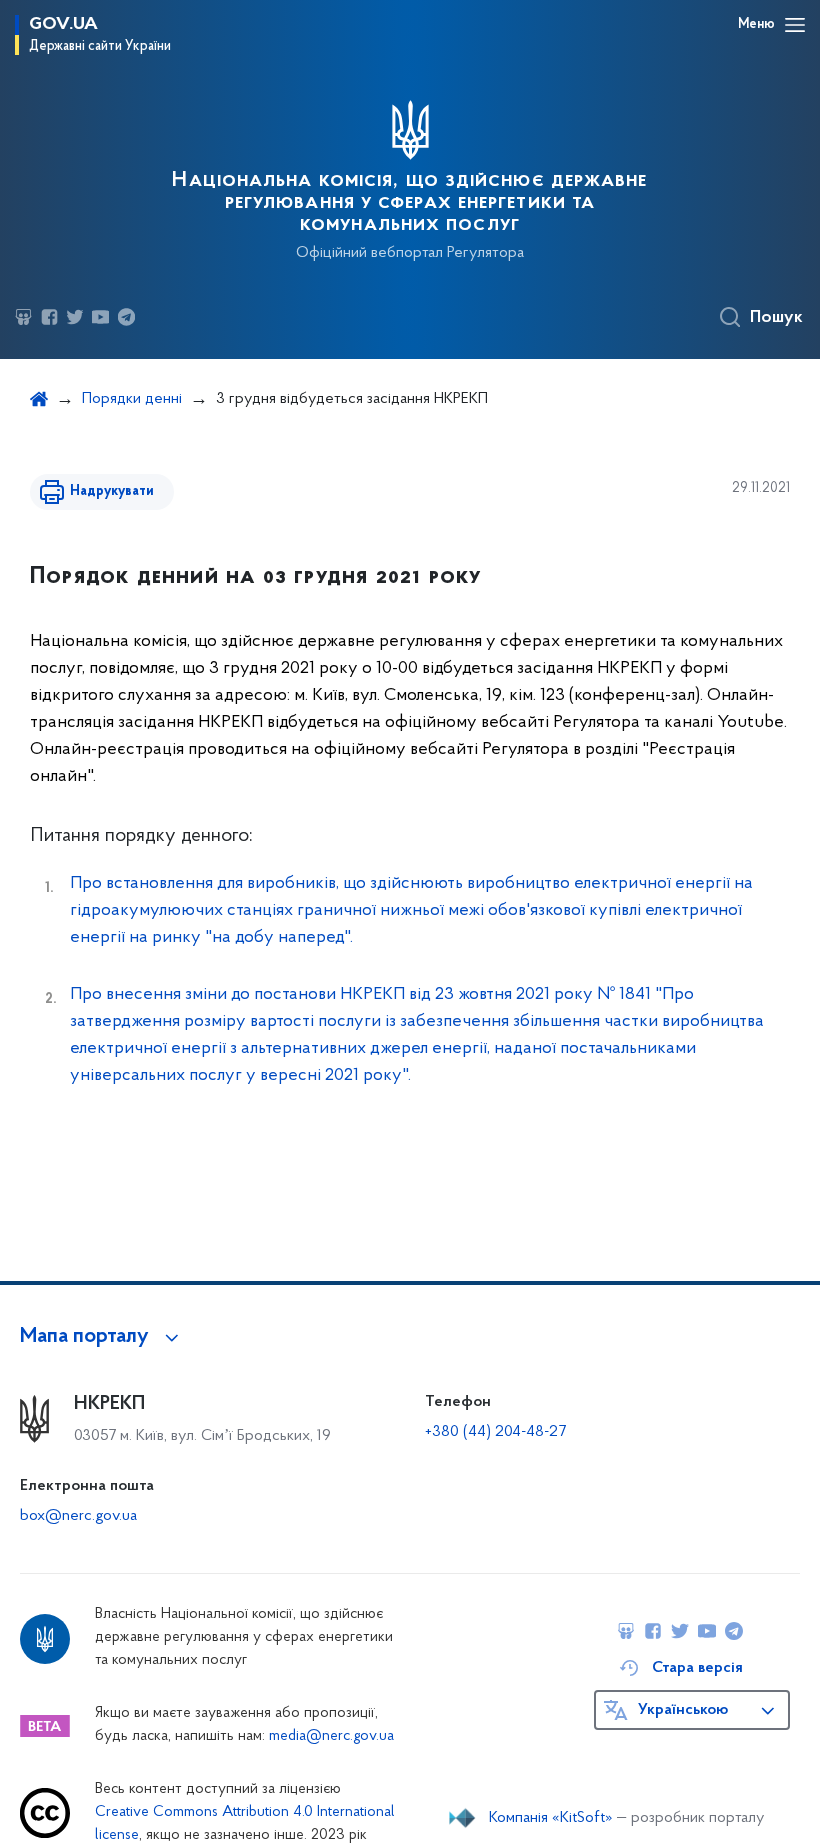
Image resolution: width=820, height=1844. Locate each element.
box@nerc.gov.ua (78, 1516)
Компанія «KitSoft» (551, 1818)
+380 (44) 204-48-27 (495, 1432)
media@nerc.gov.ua (331, 1736)
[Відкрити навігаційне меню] (795, 25)
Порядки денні (132, 399)
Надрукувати (112, 491)
